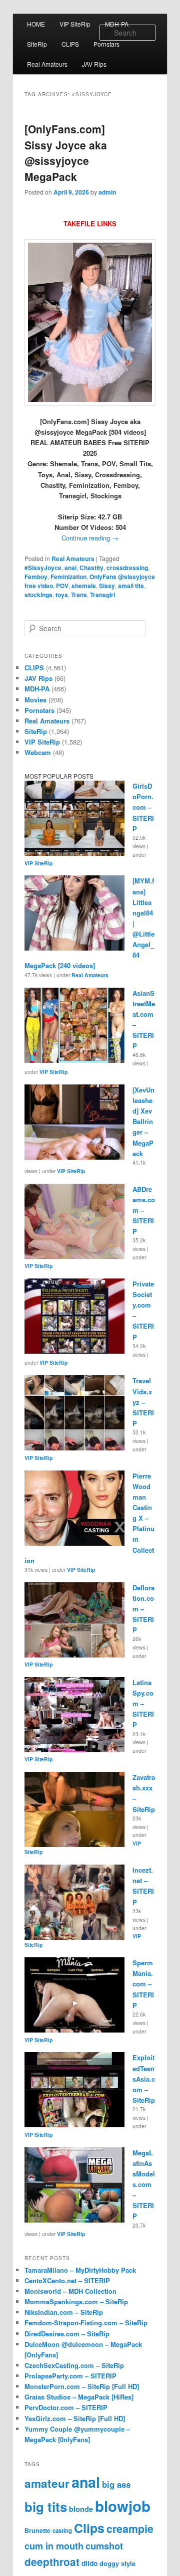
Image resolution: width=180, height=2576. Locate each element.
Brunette (37, 2530)
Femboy (36, 577)
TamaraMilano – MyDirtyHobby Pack (80, 2270)
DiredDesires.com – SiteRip (67, 2334)
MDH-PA (117, 24)
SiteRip (37, 44)
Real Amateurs (47, 64)
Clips (89, 2528)
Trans (79, 595)
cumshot (104, 2546)
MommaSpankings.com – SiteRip (76, 2302)
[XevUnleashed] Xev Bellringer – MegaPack (143, 1122)
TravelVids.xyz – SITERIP (143, 1402)
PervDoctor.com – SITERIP (66, 2407)
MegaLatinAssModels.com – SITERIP (144, 2184)
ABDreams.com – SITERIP (144, 1210)
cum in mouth (54, 2546)
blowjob (123, 2506)
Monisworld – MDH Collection (70, 2291)
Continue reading (90, 538)
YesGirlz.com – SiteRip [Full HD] (75, 2418)
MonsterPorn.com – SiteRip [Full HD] (82, 2386)
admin (107, 192)
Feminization (68, 577)
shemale (84, 586)
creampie (130, 2529)
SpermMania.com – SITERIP (143, 1984)
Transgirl (102, 595)
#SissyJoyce (43, 568)
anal (70, 568)
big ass (116, 2484)
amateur (47, 2483)
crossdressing (127, 568)
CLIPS (70, 44)
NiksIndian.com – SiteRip (64, 2312)
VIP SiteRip (75, 24)
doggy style (117, 2563)
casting (62, 2531)
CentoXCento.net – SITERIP (67, 2280)
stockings (38, 595)
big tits (46, 2507)
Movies (35, 700)
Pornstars (106, 44)
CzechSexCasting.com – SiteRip (74, 2365)
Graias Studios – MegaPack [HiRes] (79, 2397)
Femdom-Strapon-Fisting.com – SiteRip (86, 2323)
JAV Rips (94, 64)
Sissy (107, 586)
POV (62, 586)
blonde (81, 2509)
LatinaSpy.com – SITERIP (143, 1704)
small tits (131, 586)
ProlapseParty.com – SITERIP (70, 2376)
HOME (36, 24)
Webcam (38, 752)
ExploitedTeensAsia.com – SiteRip (144, 2079)
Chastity (91, 568)
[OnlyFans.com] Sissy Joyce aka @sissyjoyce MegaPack (66, 153)
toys (62, 595)
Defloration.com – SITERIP (143, 1609)
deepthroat (52, 2562)
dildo (89, 2563)
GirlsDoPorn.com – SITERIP (143, 807)
